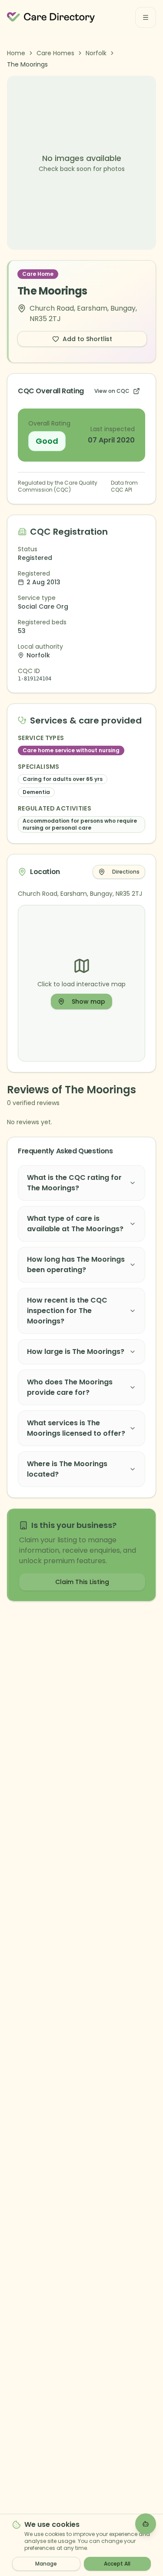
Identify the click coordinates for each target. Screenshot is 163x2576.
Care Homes (55, 53)
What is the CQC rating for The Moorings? (74, 1183)
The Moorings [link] (27, 64)
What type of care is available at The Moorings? (75, 1224)
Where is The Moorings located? (67, 1469)
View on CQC (112, 391)
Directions (126, 872)
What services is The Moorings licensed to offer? (76, 1428)
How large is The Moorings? (76, 1352)
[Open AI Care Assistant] (146, 2524)
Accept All (117, 2564)
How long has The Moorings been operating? (76, 1265)
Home (16, 53)
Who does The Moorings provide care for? (70, 1387)
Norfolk (96, 53)
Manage (46, 2564)
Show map (88, 1002)
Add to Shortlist (87, 339)
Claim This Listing (82, 1582)
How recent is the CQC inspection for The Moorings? (67, 1311)
